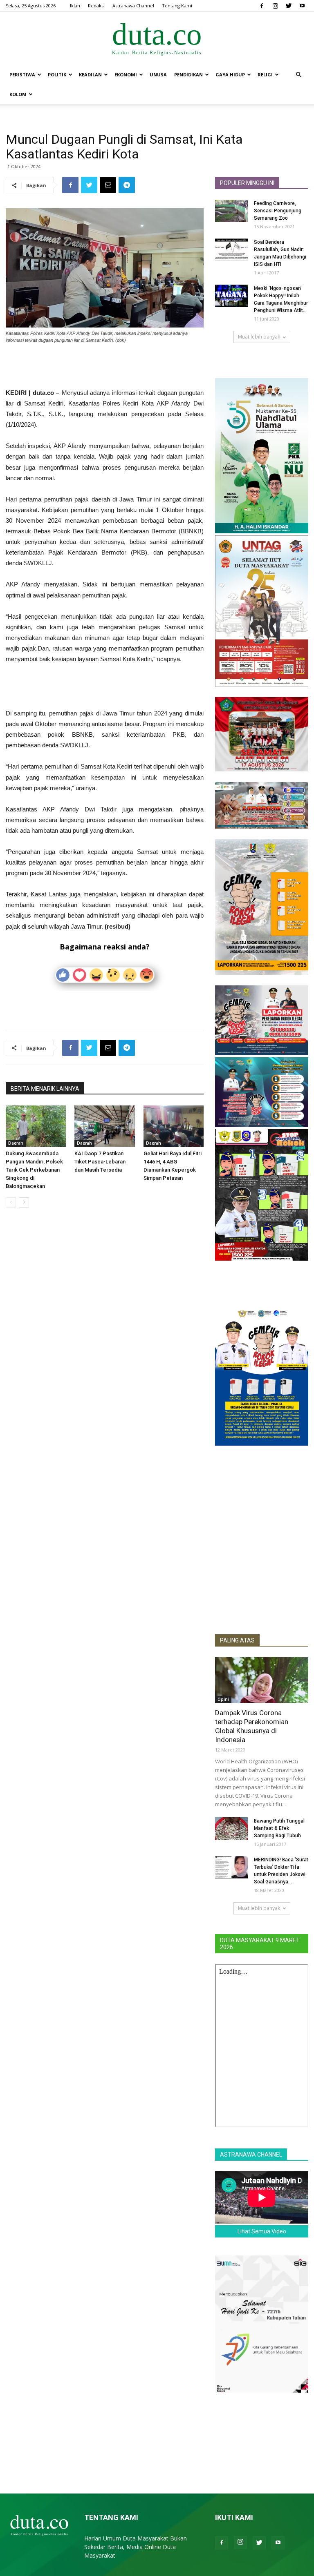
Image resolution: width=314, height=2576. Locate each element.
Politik (57, 75)
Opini (223, 1699)
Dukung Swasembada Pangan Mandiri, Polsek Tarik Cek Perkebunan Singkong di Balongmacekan (34, 1170)
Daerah (16, 1143)
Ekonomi (126, 75)
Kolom (18, 94)
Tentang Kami (177, 6)
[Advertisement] (105, 367)
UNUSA (158, 75)
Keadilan (90, 75)
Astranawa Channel (133, 6)
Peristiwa (22, 75)
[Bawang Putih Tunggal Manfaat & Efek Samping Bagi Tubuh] (231, 1828)
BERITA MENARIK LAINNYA (45, 1089)
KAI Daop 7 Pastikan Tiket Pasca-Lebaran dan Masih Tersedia (100, 1162)
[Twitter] (289, 6)
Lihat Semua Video (262, 2231)
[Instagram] (275, 6)
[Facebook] (262, 6)
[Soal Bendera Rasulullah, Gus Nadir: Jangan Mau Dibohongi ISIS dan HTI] (231, 250)
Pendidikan (188, 75)
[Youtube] (302, 6)
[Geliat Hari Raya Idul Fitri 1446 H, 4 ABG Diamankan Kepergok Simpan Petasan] (174, 1126)
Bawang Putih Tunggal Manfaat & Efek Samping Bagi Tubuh (279, 1828)
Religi (265, 75)
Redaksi (96, 6)
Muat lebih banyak (259, 337)
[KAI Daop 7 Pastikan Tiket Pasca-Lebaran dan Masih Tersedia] (104, 1126)
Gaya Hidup (230, 75)
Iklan (75, 6)
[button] (298, 75)
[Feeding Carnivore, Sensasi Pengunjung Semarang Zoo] (231, 211)
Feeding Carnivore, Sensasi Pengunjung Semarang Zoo (278, 211)
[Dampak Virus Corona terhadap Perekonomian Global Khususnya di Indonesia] (262, 1680)
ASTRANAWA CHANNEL (251, 2155)
